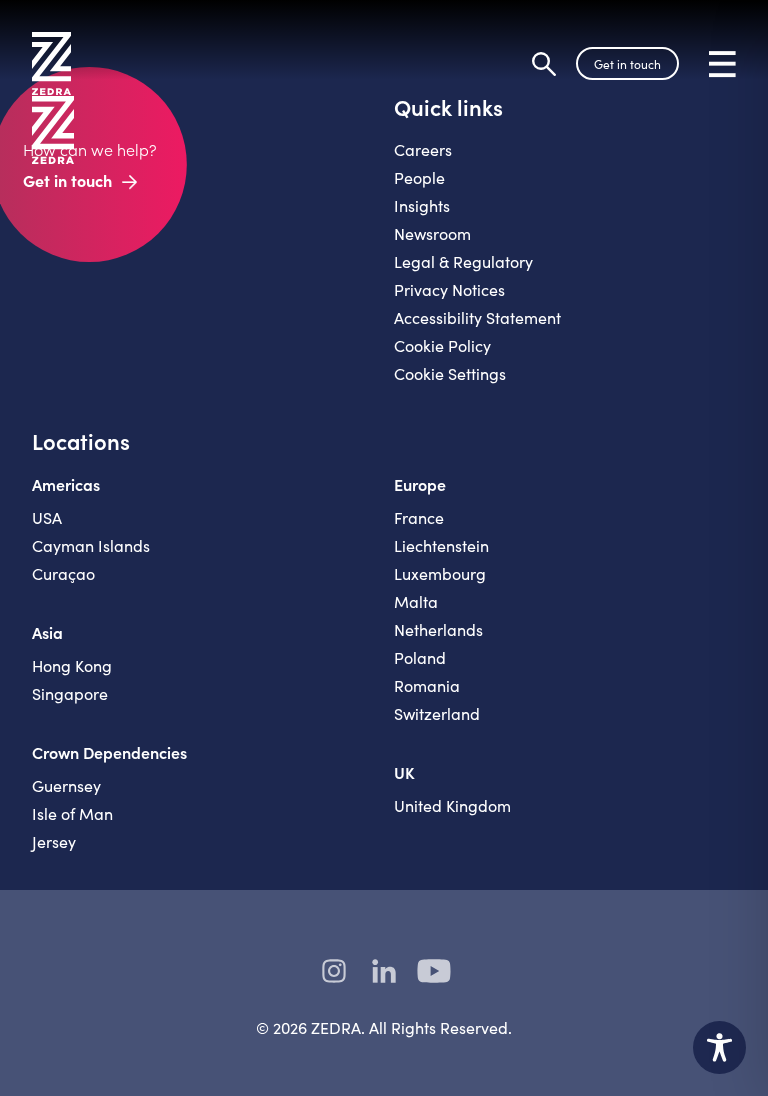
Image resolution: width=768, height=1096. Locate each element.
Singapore (70, 693)
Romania (427, 685)
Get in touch (627, 64)
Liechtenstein (441, 545)
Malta (416, 601)
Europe (420, 484)
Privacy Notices (449, 289)
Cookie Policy (442, 345)
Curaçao (63, 573)
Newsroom (432, 233)
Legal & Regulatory (463, 261)
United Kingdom (452, 805)
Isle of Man (72, 813)
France (419, 517)
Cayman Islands (91, 545)
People (419, 177)
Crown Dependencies (109, 752)
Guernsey (66, 785)
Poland (420, 657)
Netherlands (438, 629)
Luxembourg (440, 573)
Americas (66, 484)
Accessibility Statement (477, 317)
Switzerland (437, 713)
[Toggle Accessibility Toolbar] (719, 1047)
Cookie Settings (450, 373)
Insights (422, 205)
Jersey (54, 841)
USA (47, 517)
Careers (423, 149)
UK (404, 772)
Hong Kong (72, 665)
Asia (47, 632)
